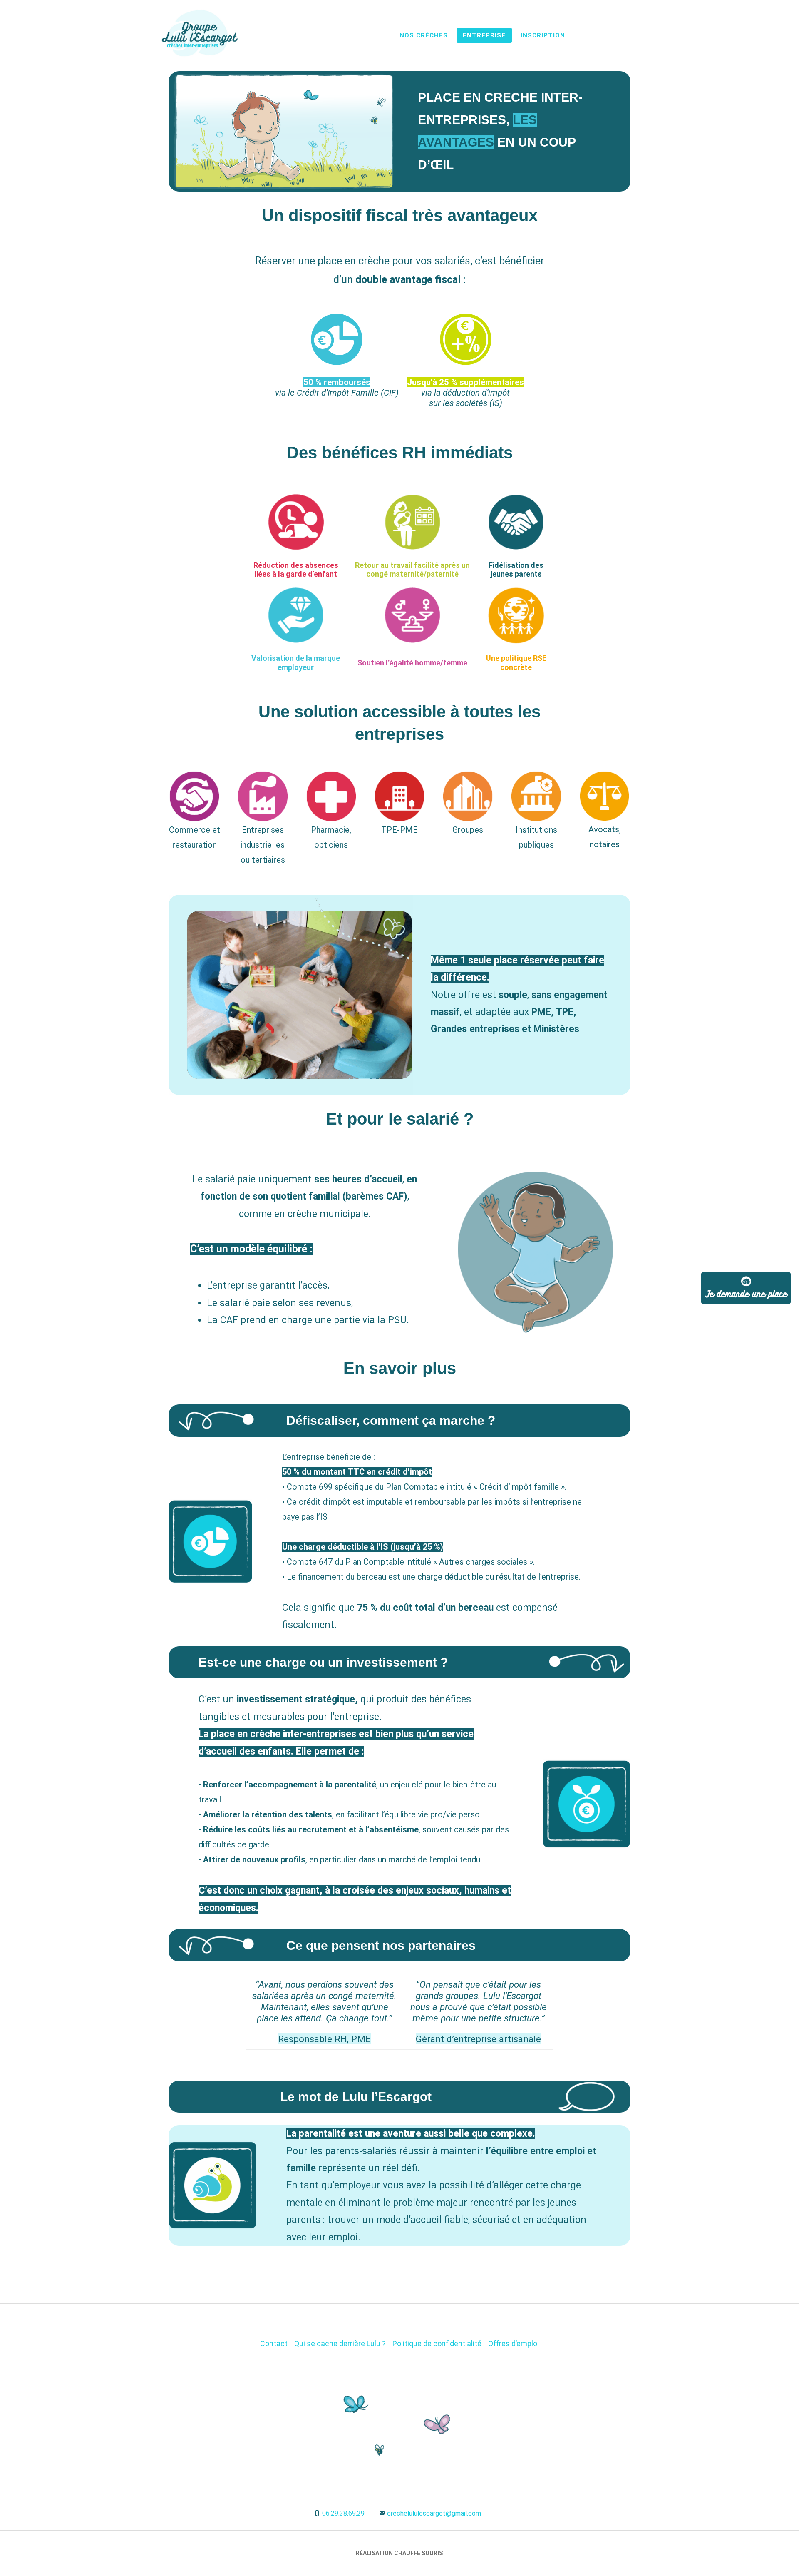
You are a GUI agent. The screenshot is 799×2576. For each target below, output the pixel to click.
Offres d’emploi (514, 2343)
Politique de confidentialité (437, 2343)
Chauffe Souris (418, 2553)
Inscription (543, 35)
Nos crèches (424, 35)
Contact (274, 2343)
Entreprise (484, 35)
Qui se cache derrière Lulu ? (340, 2343)
